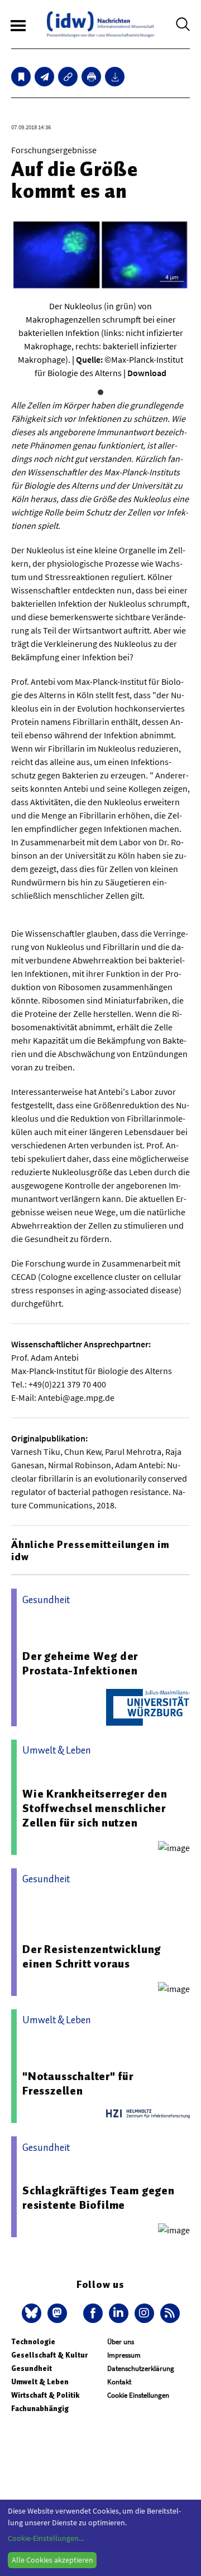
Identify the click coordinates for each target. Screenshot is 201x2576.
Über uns (121, 2342)
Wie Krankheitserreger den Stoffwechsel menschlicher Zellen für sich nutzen (95, 1808)
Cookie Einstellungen (138, 2395)
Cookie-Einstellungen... (46, 2538)
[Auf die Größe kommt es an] (44, 77)
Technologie (33, 2342)
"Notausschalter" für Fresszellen (78, 2083)
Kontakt (119, 2382)
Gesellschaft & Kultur (49, 2355)
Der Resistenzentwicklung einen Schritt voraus (92, 1956)
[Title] (68, 77)
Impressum (124, 2355)
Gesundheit (32, 2368)
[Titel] (21, 77)
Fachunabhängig (40, 2409)
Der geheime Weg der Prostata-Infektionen (80, 1663)
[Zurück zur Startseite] (100, 24)
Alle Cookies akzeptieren (52, 2560)
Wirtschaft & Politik (45, 2395)
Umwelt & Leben (40, 2382)
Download (147, 373)
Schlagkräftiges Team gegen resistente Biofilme (99, 2198)
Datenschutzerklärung (141, 2368)
